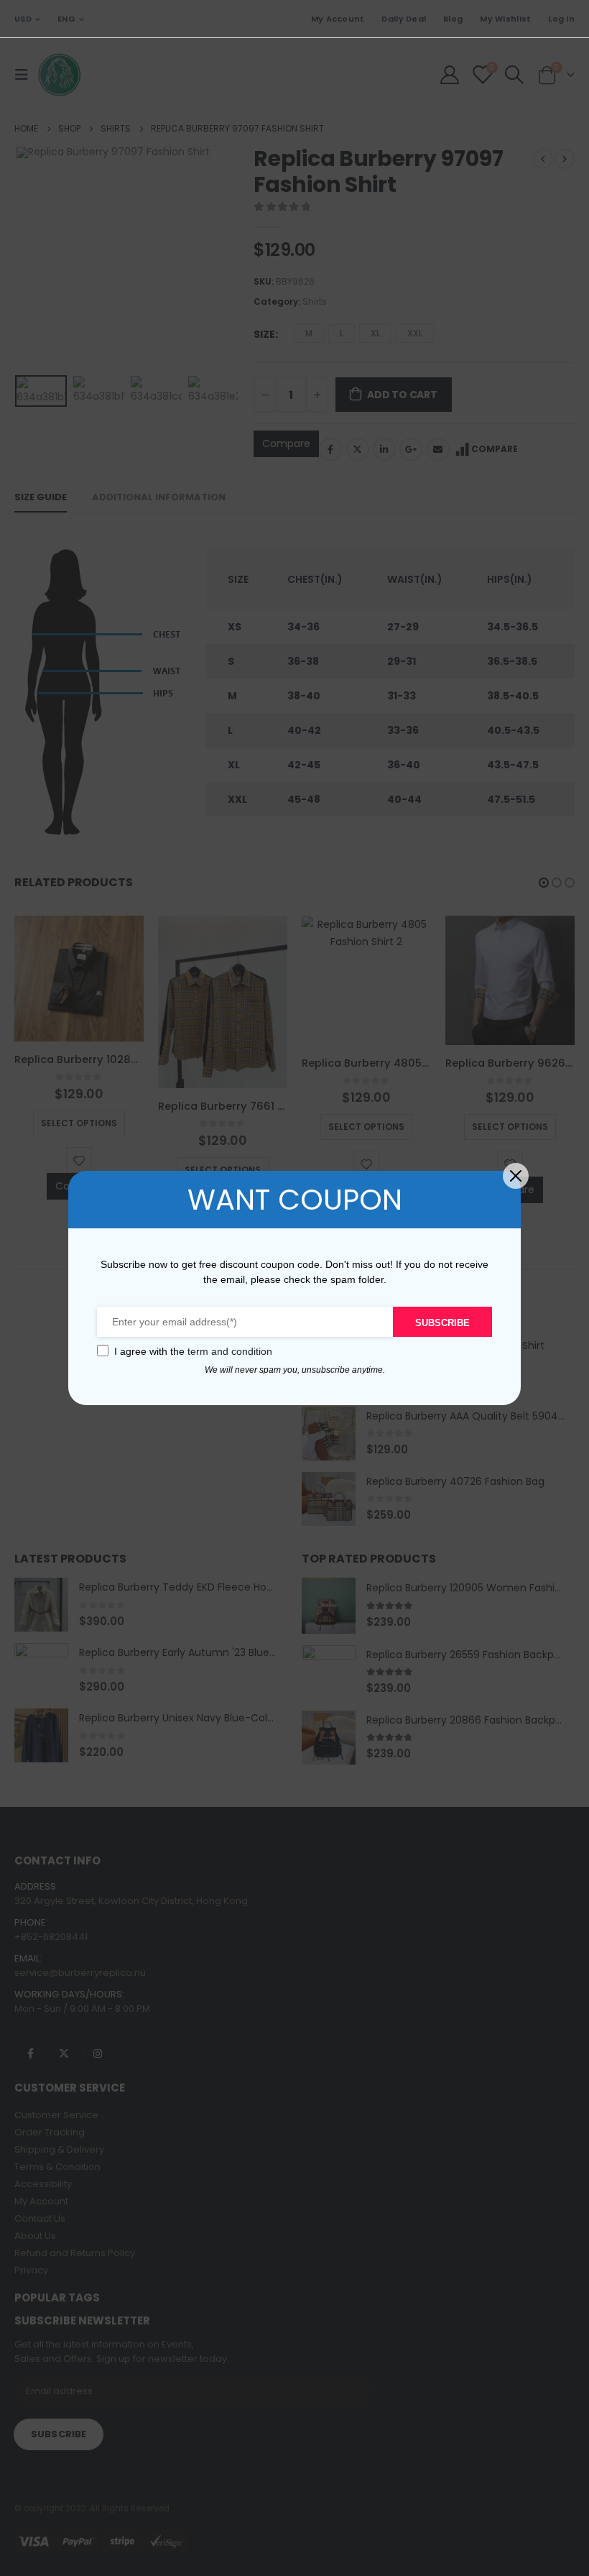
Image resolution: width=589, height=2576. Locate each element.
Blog (453, 19)
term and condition (230, 1351)
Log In (561, 19)
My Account (338, 19)
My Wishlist (505, 19)
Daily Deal (404, 19)
